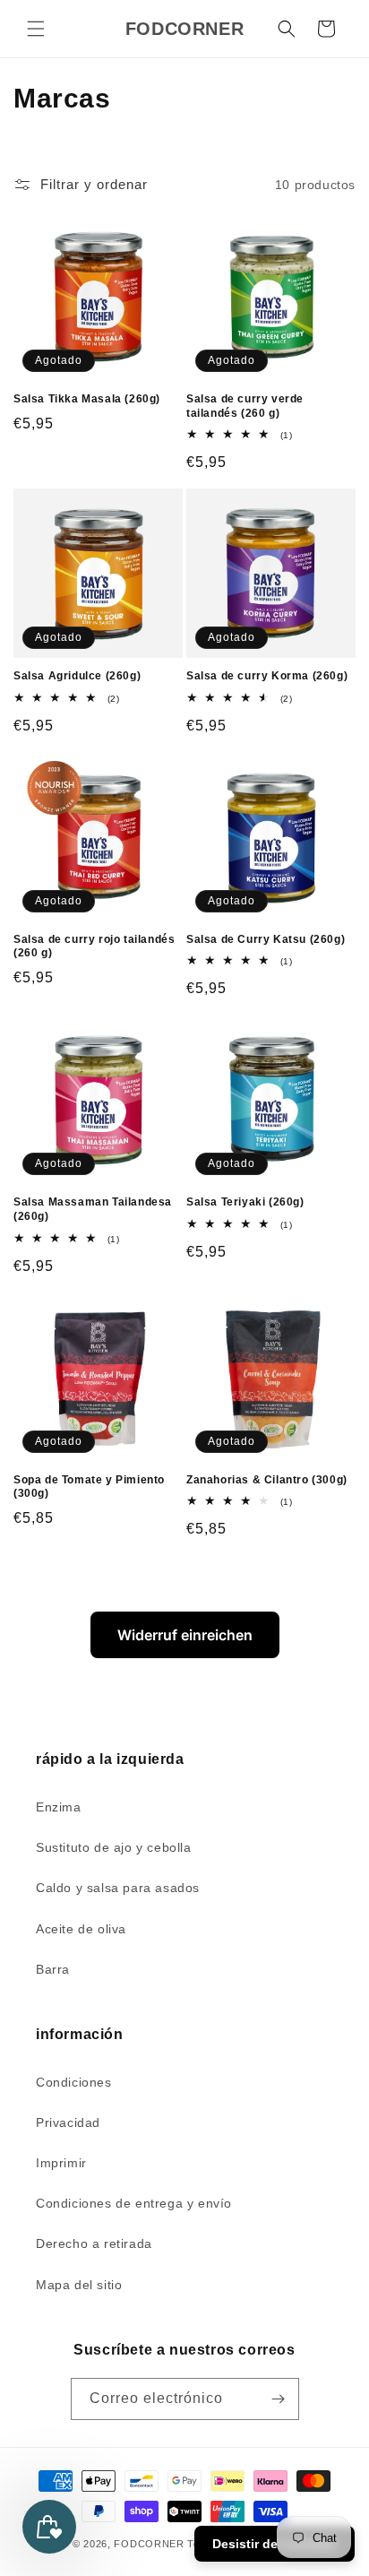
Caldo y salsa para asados (118, 1888)
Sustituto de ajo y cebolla (114, 1847)
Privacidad (68, 2122)
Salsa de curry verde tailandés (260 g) (245, 406)
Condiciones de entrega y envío (134, 2203)
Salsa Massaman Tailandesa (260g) (93, 1209)
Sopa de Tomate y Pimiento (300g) (89, 1487)
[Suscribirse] (279, 2399)
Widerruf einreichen (185, 1635)
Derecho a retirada (94, 2243)
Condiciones (74, 2082)
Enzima (59, 1807)
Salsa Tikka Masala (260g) (87, 399)
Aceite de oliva (81, 1929)
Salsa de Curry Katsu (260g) (266, 939)
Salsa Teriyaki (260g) (245, 1202)
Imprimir (61, 2163)
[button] (36, 29)
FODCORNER (149, 2544)
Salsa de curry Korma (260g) (267, 676)
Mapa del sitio (79, 2285)
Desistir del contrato (275, 2544)
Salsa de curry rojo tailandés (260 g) (94, 947)
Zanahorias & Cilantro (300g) (267, 1480)
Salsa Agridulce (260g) (77, 676)
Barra (53, 1969)
